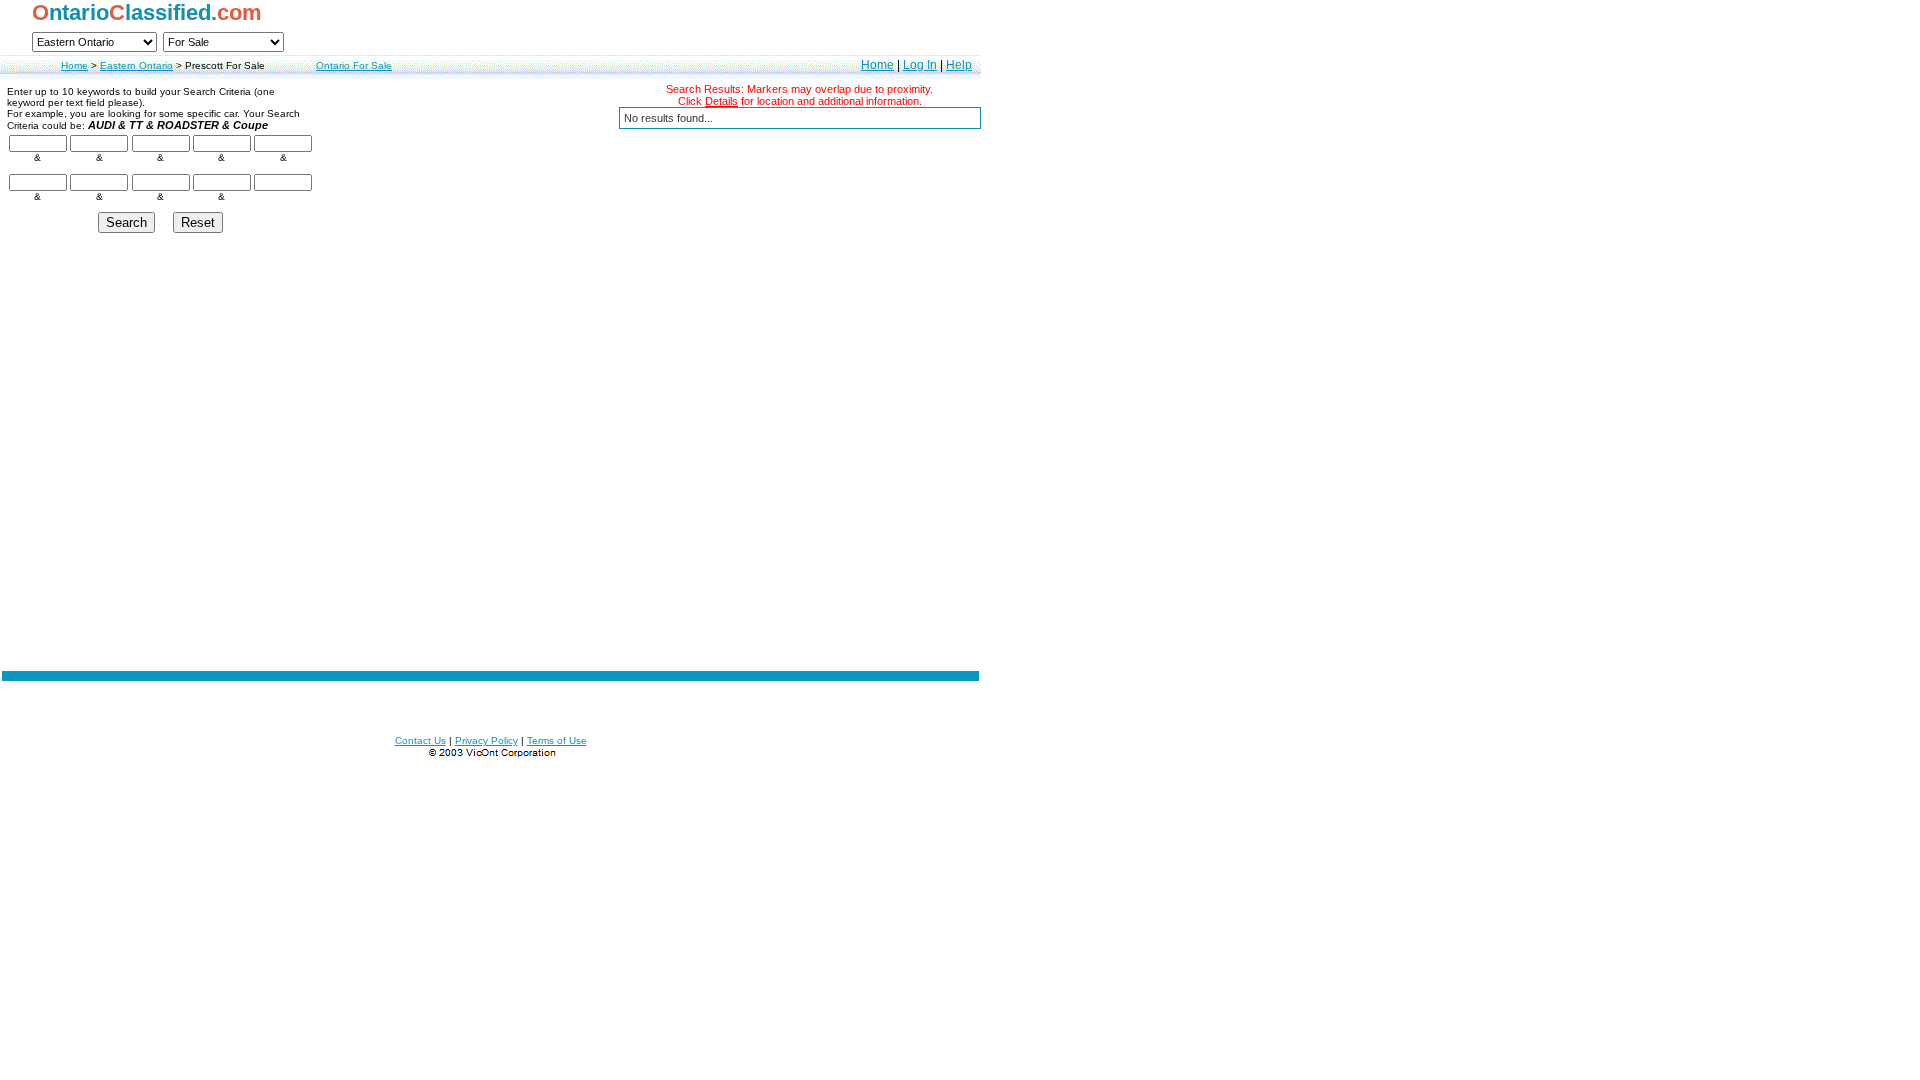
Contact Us (420, 740)
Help (959, 65)
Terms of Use (557, 740)
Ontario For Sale (354, 65)
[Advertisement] (491, 555)
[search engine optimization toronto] (491, 754)
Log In (920, 65)
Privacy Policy (486, 740)
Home (74, 65)
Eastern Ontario (136, 65)
